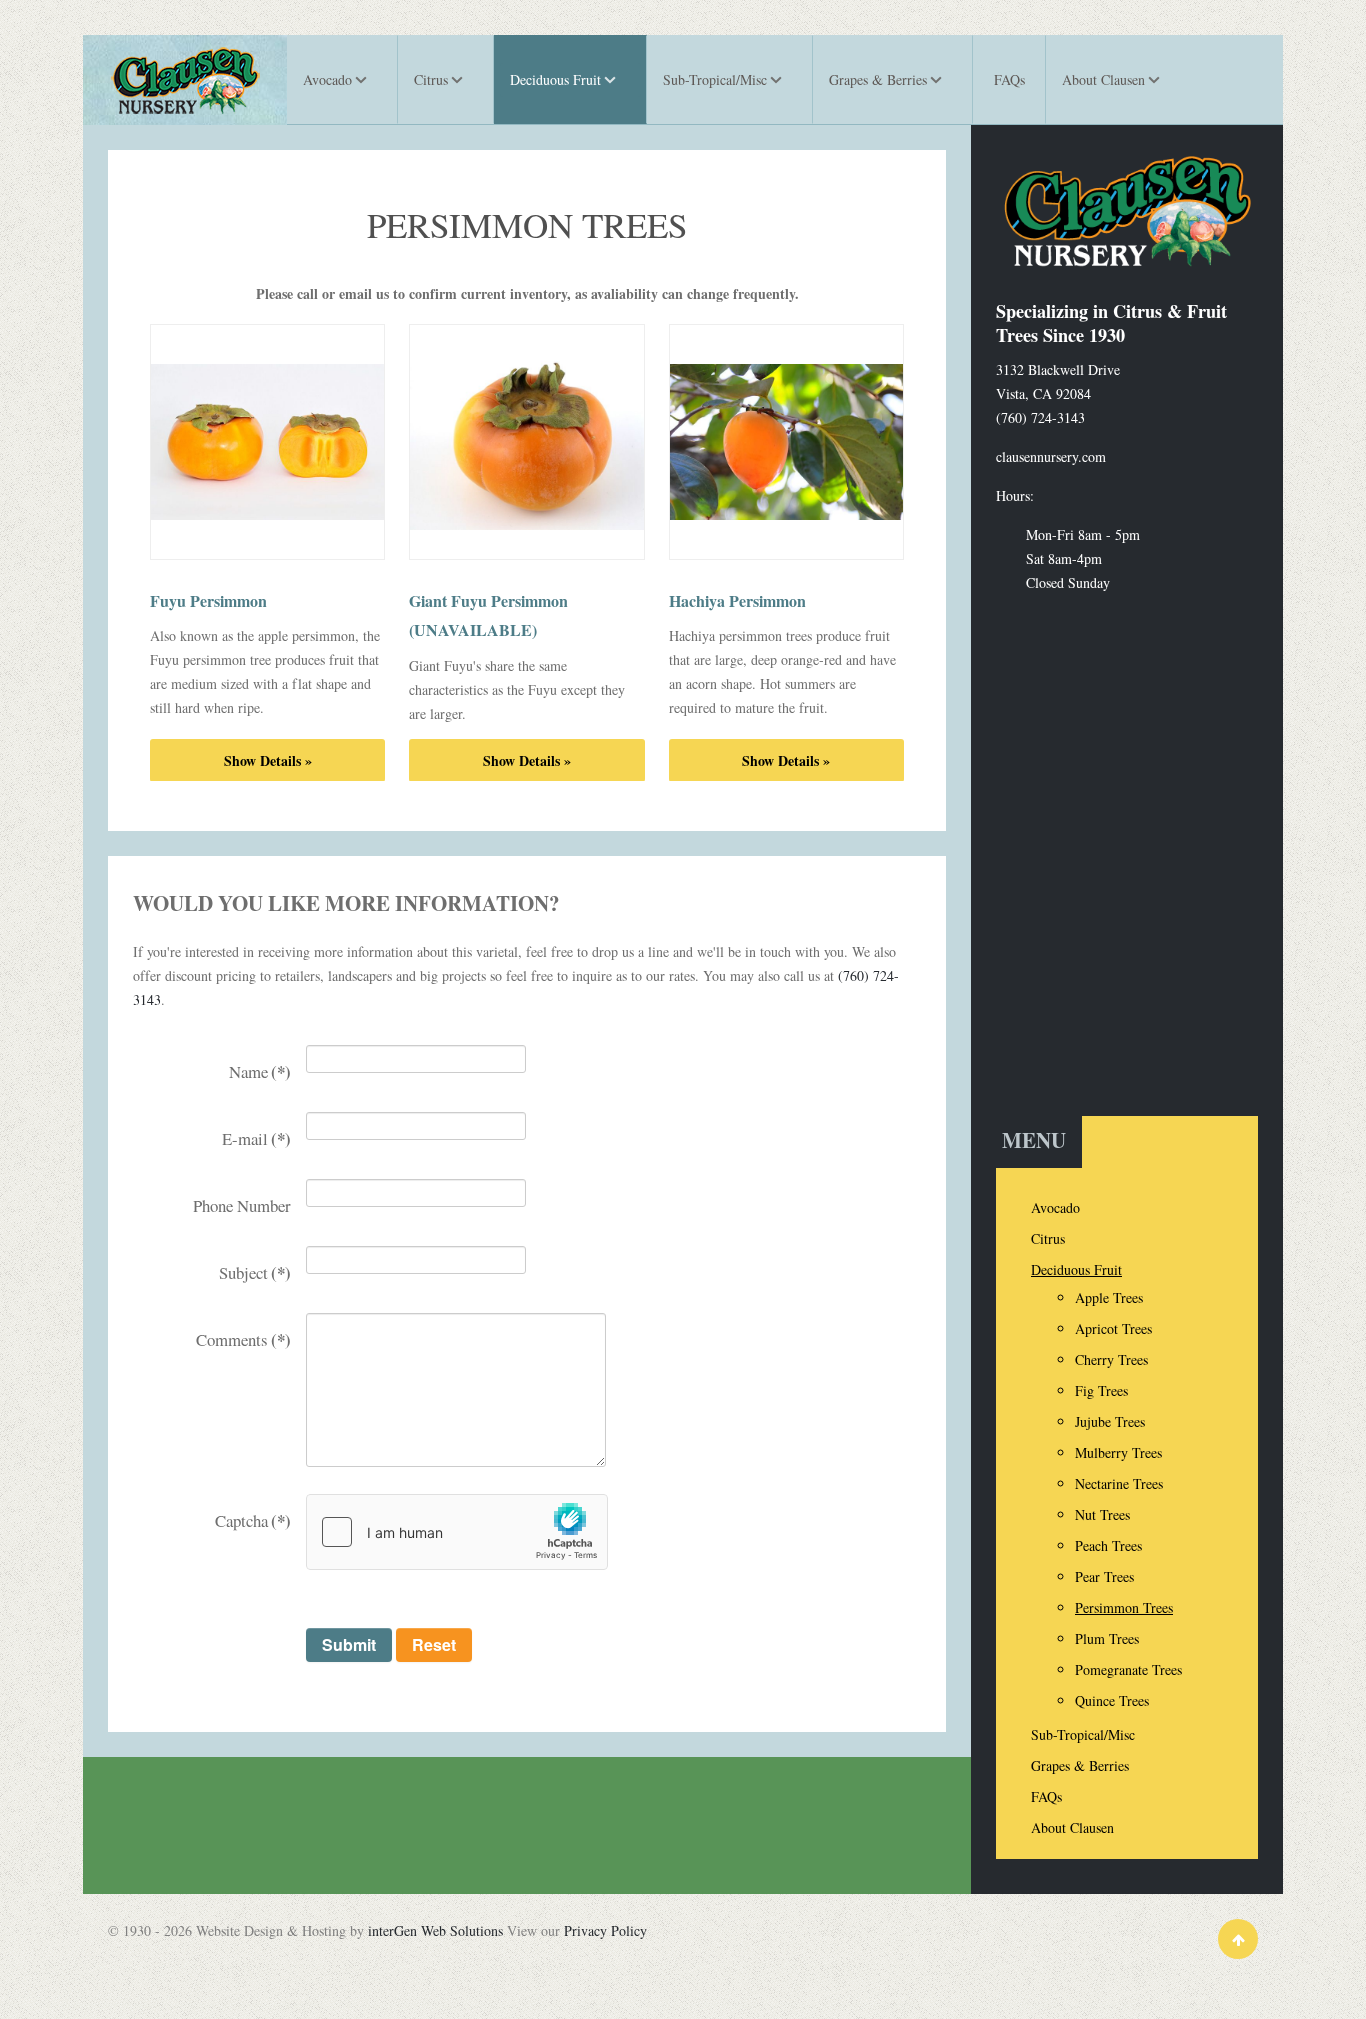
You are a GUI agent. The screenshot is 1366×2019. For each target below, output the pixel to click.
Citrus (1048, 1238)
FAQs (1046, 1796)
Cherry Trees (1111, 1359)
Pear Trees (1104, 1576)
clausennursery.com (1051, 456)
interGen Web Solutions (435, 1930)
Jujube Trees (1110, 1421)
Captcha (253, 1520)
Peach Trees (1108, 1545)
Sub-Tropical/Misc (1083, 1734)
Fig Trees (1101, 1390)
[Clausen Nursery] (185, 80)
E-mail (256, 1138)
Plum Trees (1107, 1638)
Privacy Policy (605, 1930)
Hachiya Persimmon (737, 600)
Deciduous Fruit (1076, 1269)
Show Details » (268, 760)
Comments (243, 1339)
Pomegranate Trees (1128, 1669)
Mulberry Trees (1118, 1452)
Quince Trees (1112, 1700)
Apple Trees (1109, 1297)
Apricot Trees (1113, 1328)
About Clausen (1072, 1827)
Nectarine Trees (1119, 1483)
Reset (434, 1644)
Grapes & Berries (1080, 1765)
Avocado (1055, 1207)
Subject (255, 1272)
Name (260, 1071)
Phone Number (242, 1205)
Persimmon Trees (1124, 1607)
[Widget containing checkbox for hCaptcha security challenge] (457, 1532)
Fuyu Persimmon (208, 600)
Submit (349, 1644)
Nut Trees (1102, 1514)
